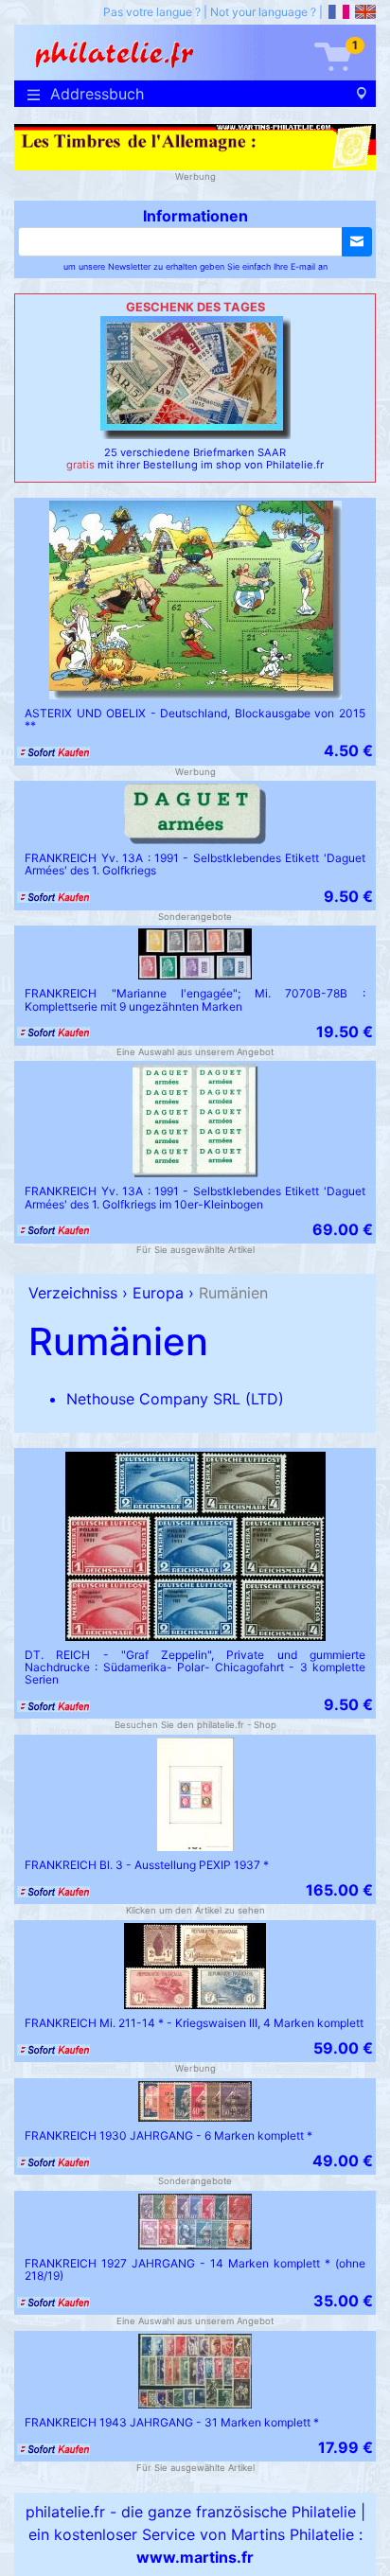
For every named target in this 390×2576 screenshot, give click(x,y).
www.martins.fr (195, 2557)
